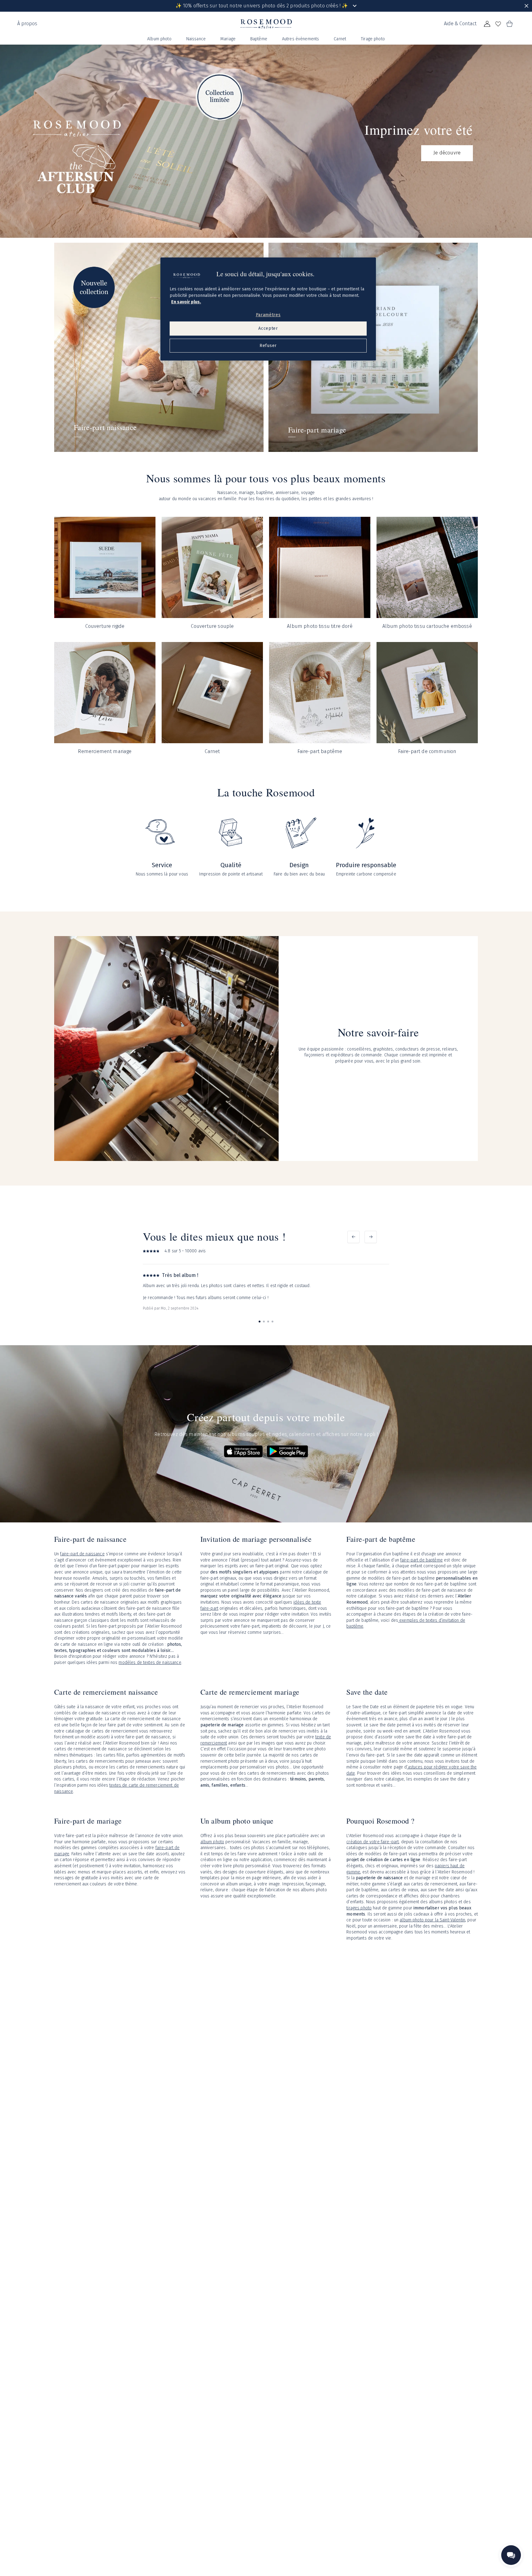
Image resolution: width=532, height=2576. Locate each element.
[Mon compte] (487, 24)
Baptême (259, 39)
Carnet (340, 39)
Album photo (159, 39)
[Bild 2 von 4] (264, 1322)
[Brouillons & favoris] (498, 24)
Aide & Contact (460, 24)
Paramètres (268, 315)
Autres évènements (300, 39)
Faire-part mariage (317, 430)
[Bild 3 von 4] (268, 1322)
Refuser (268, 346)
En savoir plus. (186, 302)
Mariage (228, 39)
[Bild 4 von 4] (272, 1322)
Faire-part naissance (105, 427)
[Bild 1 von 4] (260, 1322)
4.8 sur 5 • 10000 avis (185, 1251)
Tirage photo (373, 39)
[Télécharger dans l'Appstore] (243, 1451)
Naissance (196, 39)
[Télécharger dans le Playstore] (287, 1451)
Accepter (268, 329)
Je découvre (447, 153)
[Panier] (509, 24)
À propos (27, 24)
